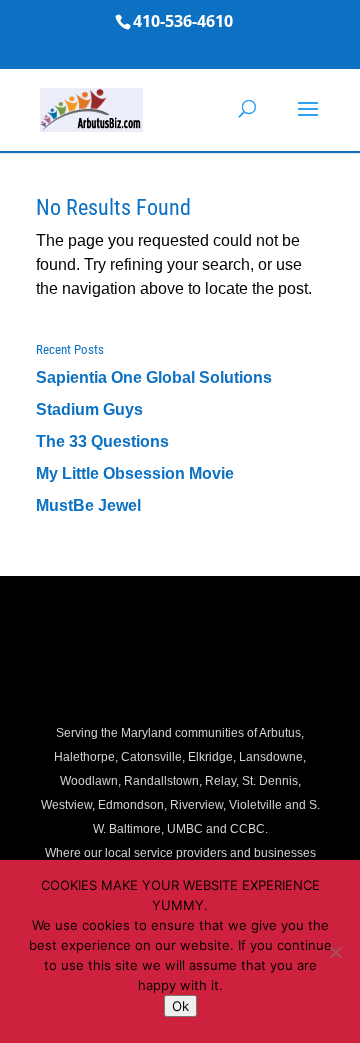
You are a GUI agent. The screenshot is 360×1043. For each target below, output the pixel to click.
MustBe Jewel (88, 505)
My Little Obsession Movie (135, 473)
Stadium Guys (89, 409)
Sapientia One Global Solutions (154, 377)
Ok (180, 1006)
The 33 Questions (102, 441)
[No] (335, 952)
